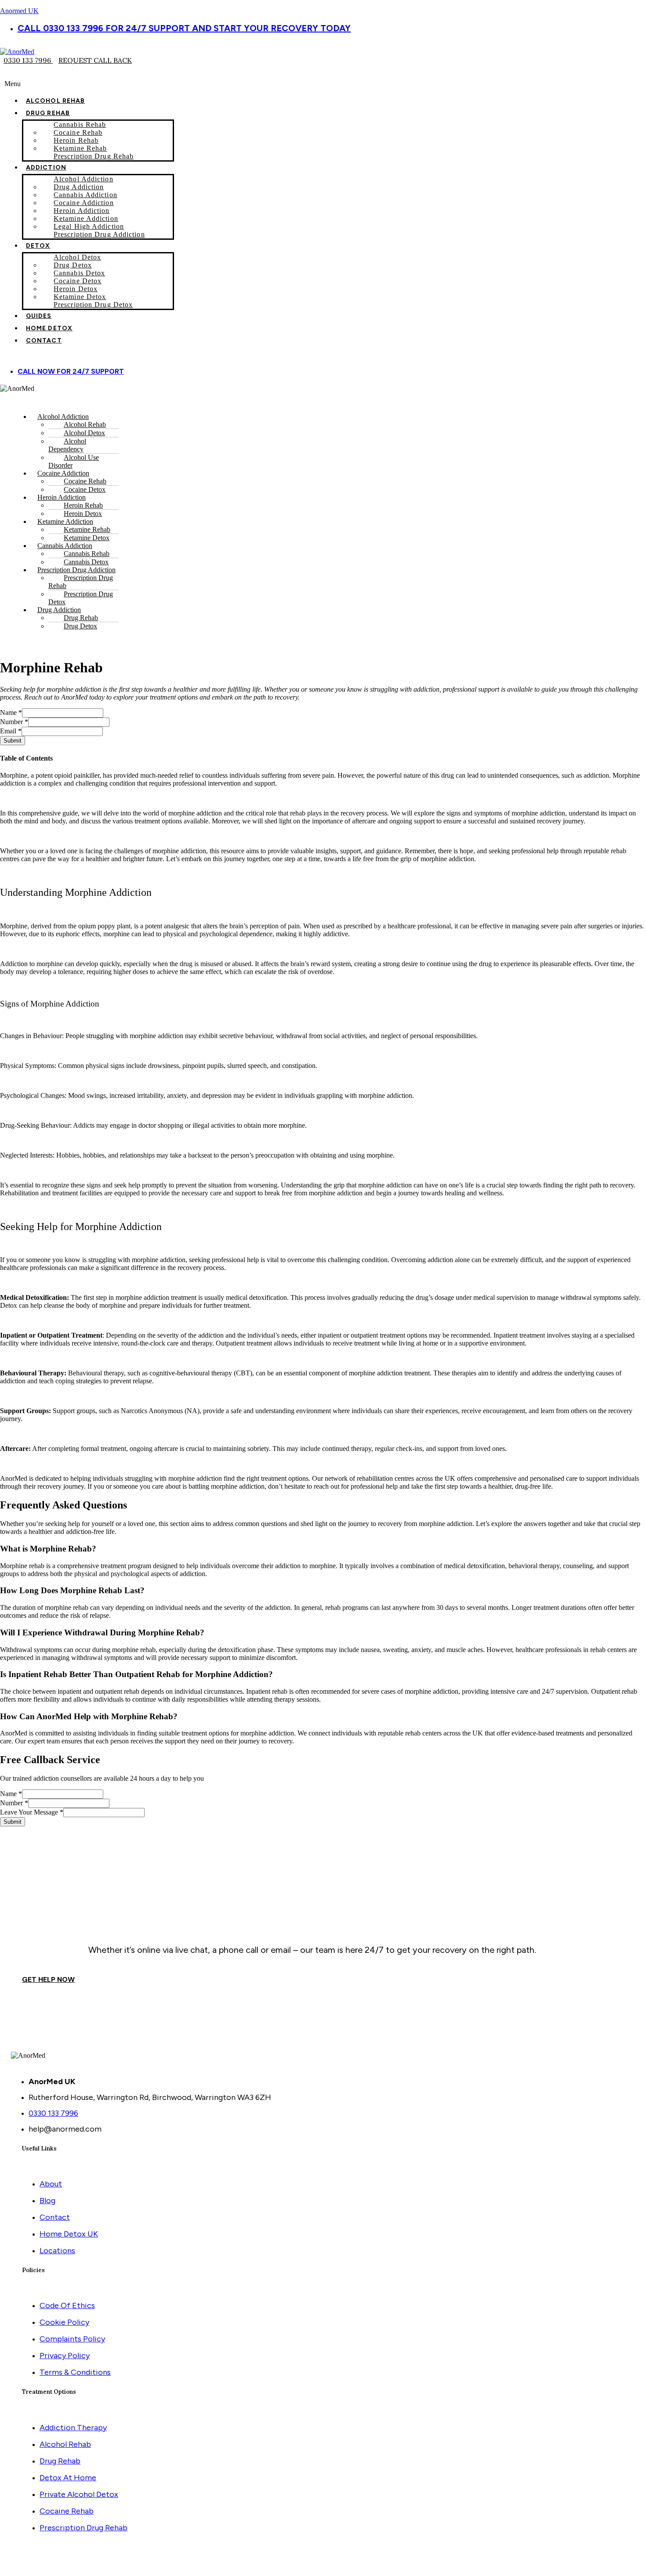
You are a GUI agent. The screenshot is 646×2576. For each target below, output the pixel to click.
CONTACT (44, 341)
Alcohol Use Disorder (74, 461)
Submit (13, 741)
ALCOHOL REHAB (55, 101)
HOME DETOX (49, 328)
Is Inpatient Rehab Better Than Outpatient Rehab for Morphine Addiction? (136, 1674)
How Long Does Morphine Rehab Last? (72, 1590)
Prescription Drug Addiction (99, 234)
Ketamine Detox (80, 297)
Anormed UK (19, 11)
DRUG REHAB (48, 113)
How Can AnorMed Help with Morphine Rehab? (89, 1716)
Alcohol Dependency (67, 445)
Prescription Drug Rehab (94, 156)
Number (14, 722)
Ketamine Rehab (80, 148)
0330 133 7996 (28, 60)
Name (11, 713)
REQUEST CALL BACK (95, 60)
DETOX (38, 246)
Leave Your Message (32, 1812)
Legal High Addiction (89, 226)
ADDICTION (46, 168)
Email (11, 731)
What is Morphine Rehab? (48, 1549)
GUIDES (39, 316)
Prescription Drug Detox (93, 305)
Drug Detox (80, 626)
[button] (323, 84)
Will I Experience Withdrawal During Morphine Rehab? (102, 1633)
